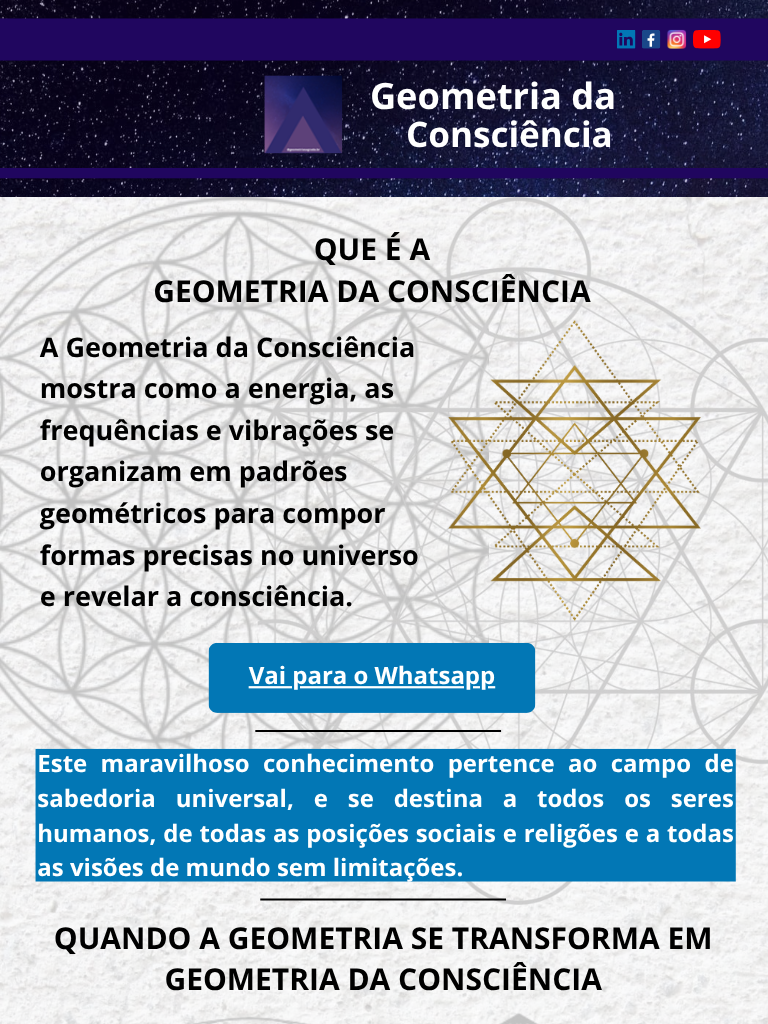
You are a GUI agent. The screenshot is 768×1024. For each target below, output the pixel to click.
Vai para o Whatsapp (372, 676)
